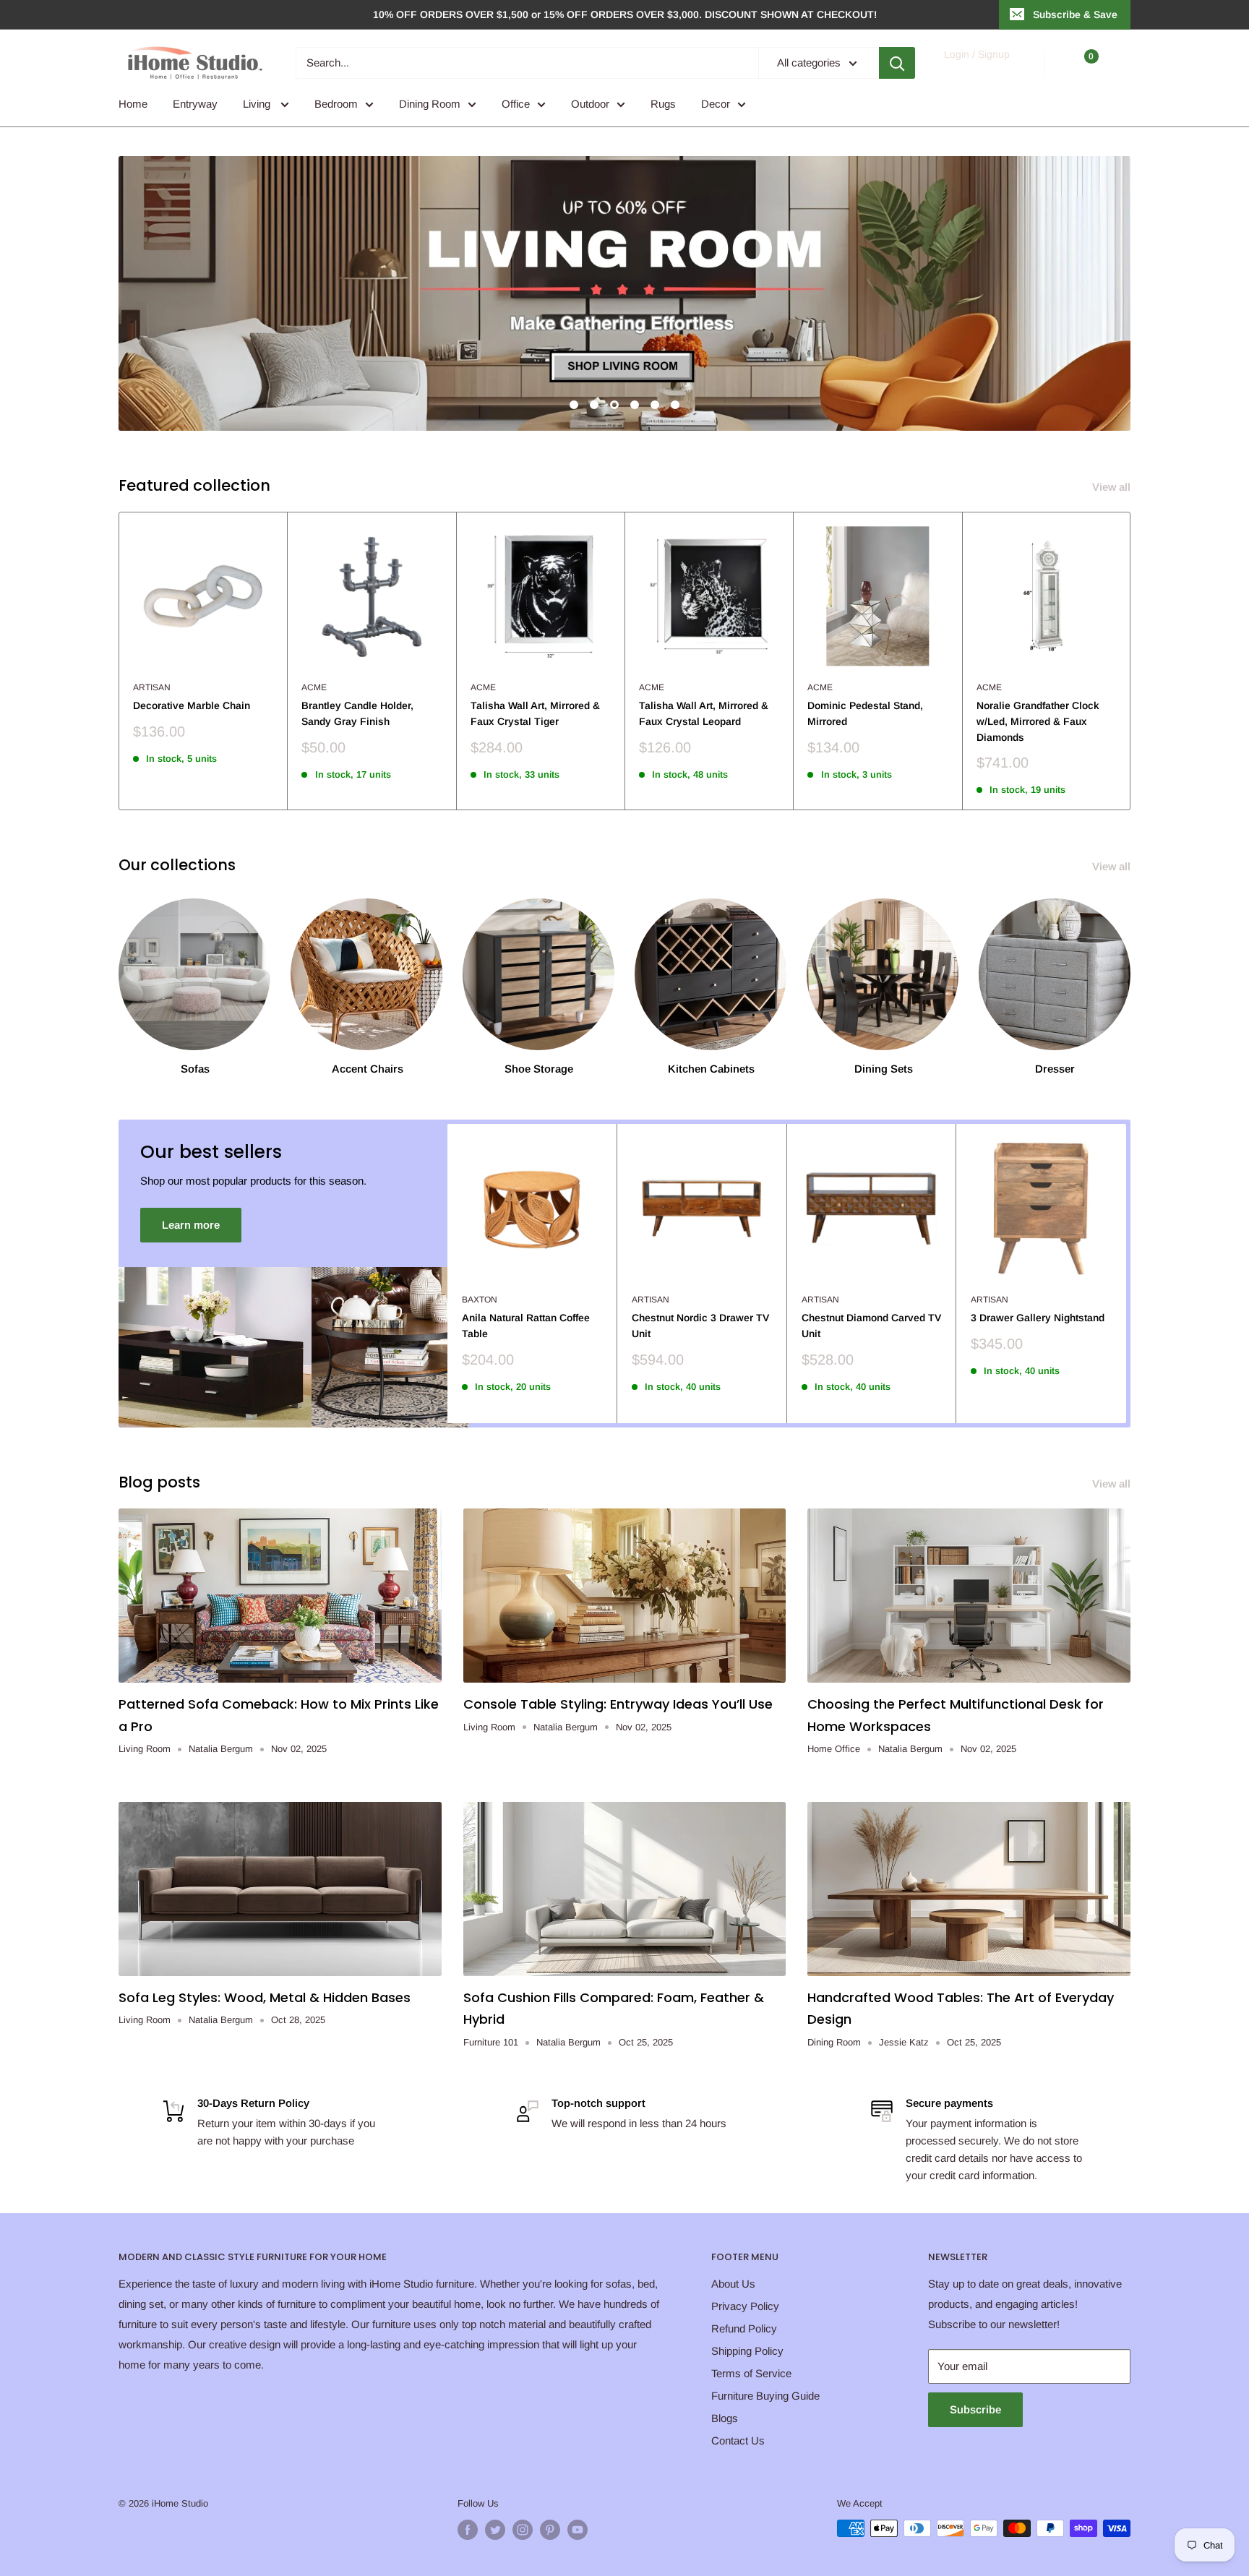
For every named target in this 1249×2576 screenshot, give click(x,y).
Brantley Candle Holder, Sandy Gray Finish (357, 713)
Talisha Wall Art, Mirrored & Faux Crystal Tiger (535, 713)
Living (258, 104)
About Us (733, 2284)
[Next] (1131, 661)
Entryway (195, 104)
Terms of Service (751, 2373)
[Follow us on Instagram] (523, 2530)
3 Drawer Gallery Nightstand (1038, 1318)
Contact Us (738, 2440)
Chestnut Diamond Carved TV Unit (871, 1326)
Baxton (480, 1300)
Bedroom (336, 104)
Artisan (152, 687)
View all (1113, 487)
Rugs (663, 104)
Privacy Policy (745, 2306)
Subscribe (975, 2409)
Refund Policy (744, 2328)
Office (516, 104)
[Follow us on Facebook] (468, 2530)
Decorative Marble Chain (192, 705)
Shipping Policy (747, 2351)
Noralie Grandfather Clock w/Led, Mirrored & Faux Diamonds (1038, 721)
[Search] (897, 63)
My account (976, 70)
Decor (716, 104)
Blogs (725, 2418)
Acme (314, 687)
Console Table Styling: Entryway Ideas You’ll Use (618, 1704)
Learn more (191, 1225)
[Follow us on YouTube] (578, 2530)
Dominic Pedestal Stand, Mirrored (865, 713)
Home (133, 104)
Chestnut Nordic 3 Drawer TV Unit (700, 1326)
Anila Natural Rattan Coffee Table (526, 1326)
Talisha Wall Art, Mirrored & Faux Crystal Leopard (704, 713)
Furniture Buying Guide (765, 2396)
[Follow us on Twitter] (495, 2530)
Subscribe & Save (1075, 14)
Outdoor (590, 104)
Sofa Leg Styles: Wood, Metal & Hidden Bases (265, 1997)
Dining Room (430, 104)
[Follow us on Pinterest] (550, 2530)
